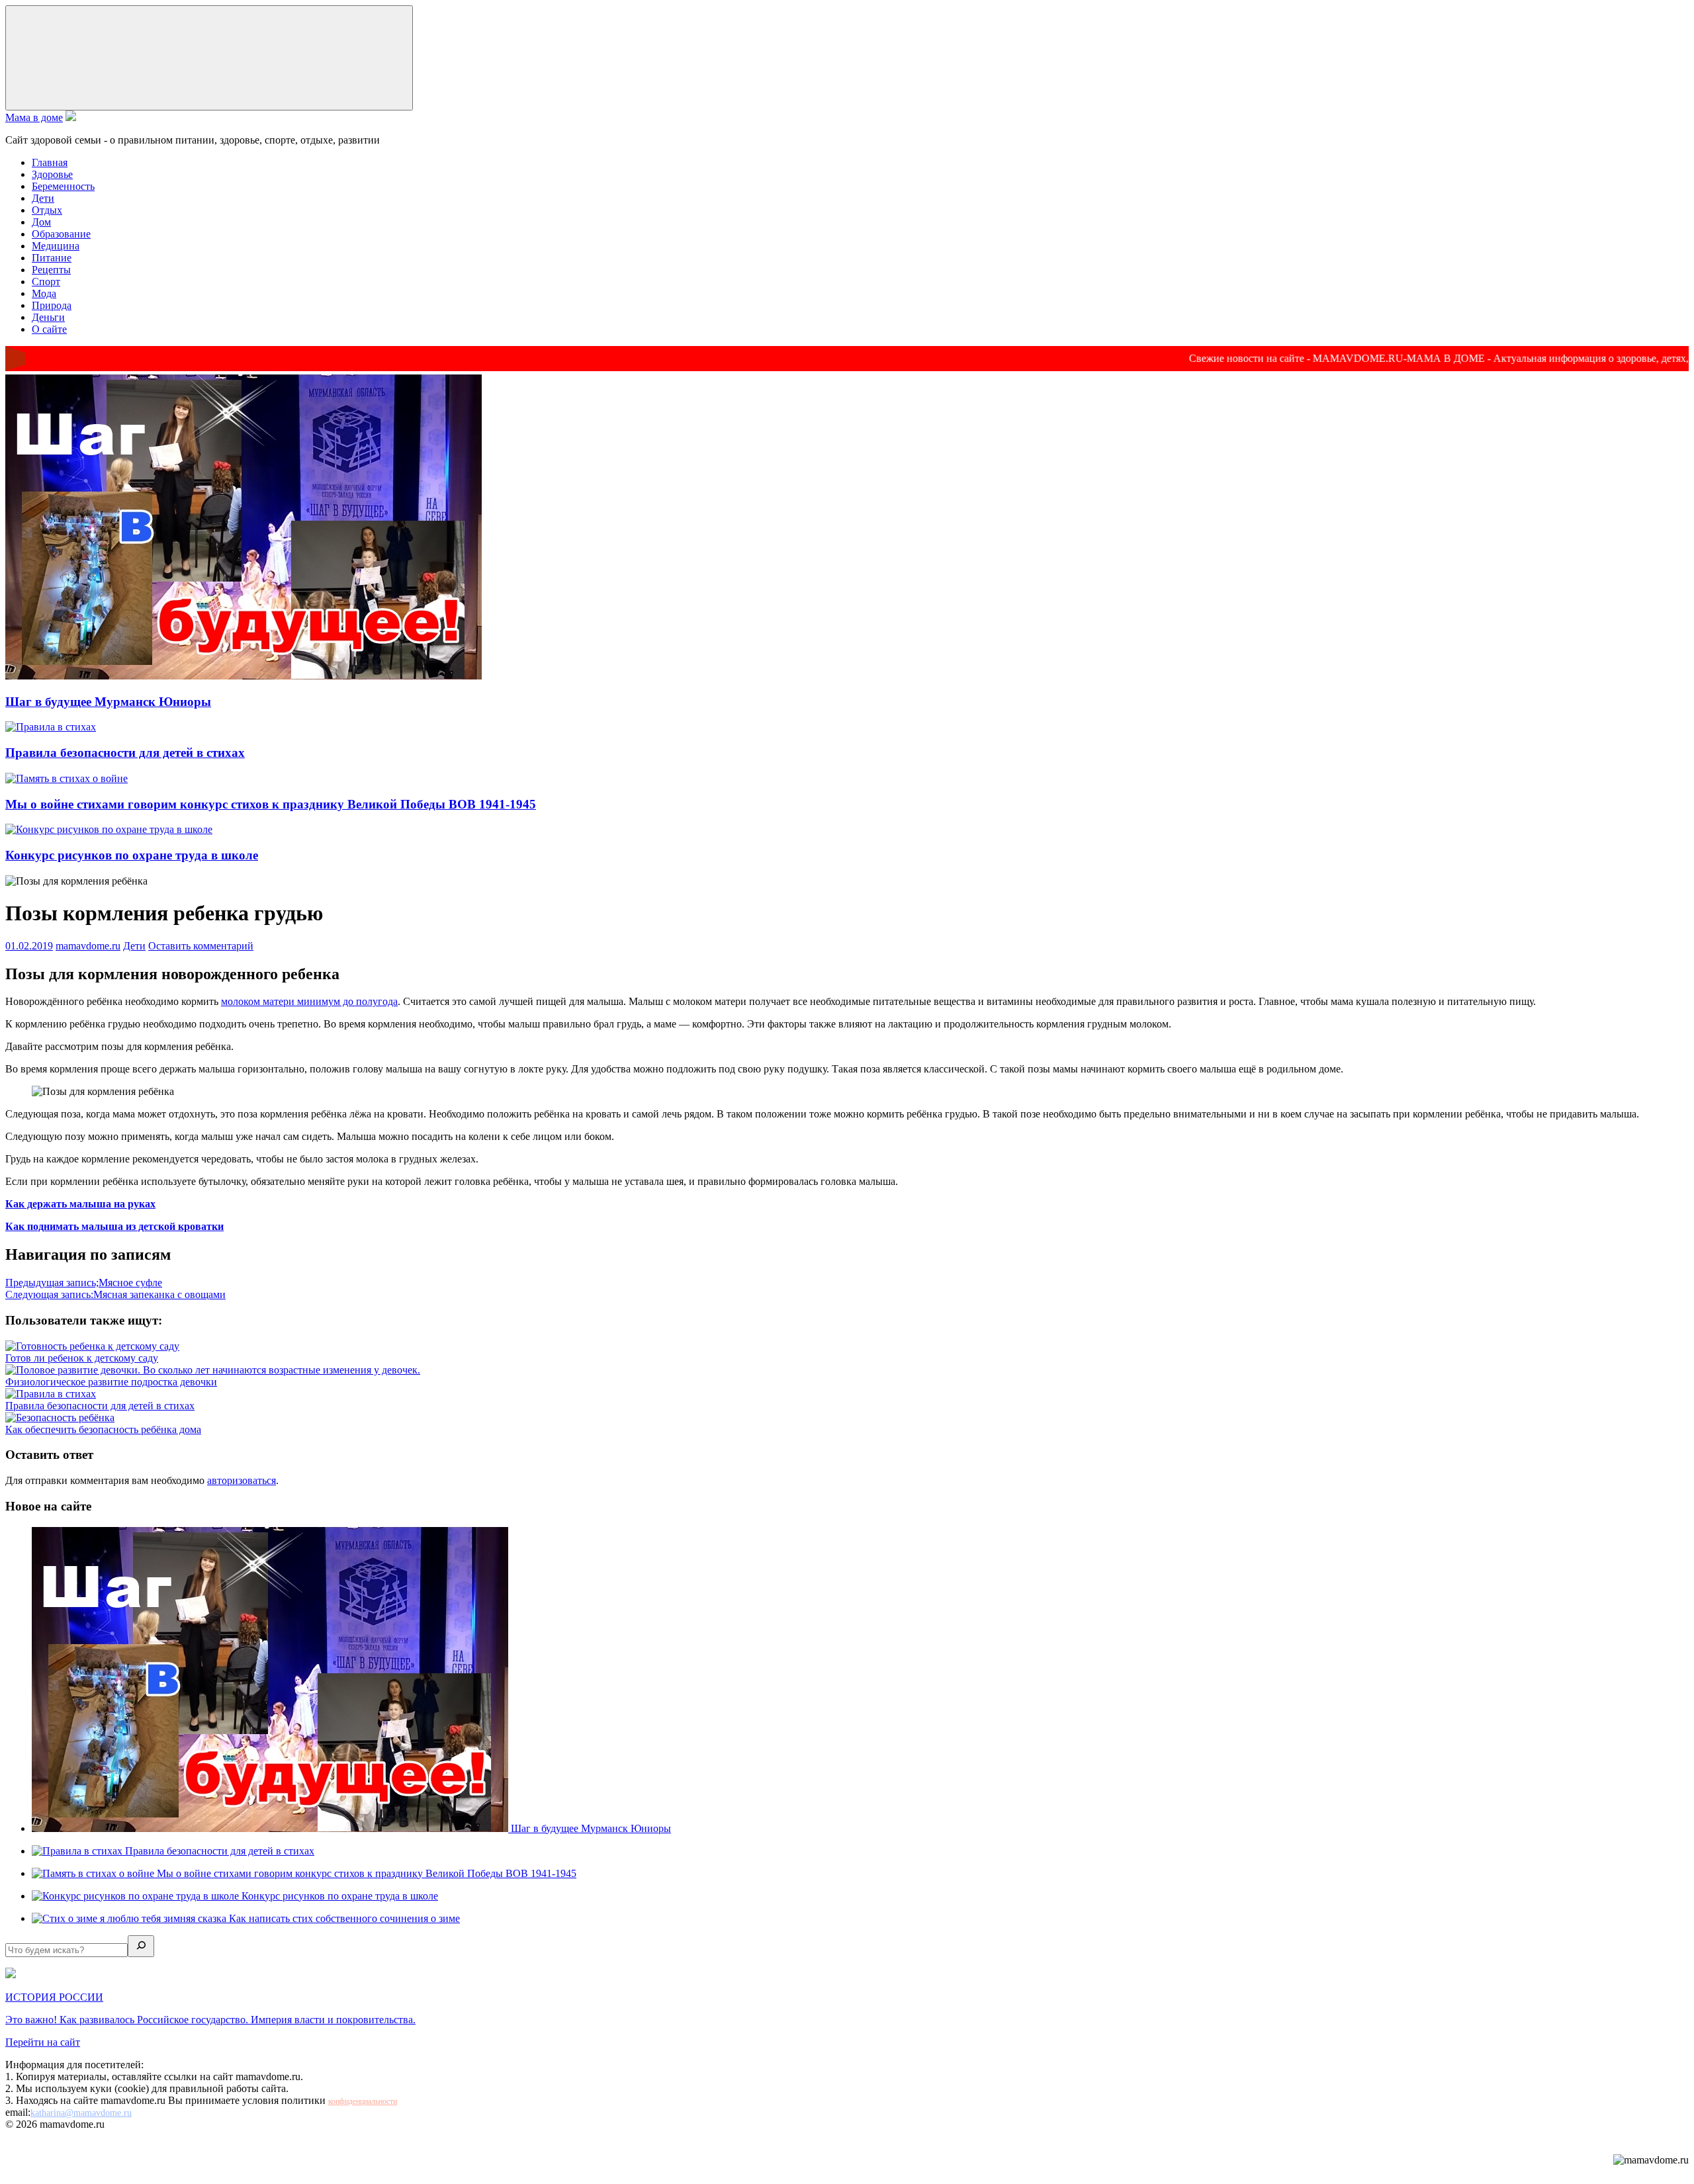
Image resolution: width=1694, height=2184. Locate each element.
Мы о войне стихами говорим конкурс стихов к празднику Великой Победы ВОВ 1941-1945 (271, 804)
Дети (43, 198)
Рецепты (51, 270)
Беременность (63, 186)
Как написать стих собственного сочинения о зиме (344, 1918)
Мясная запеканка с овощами (115, 1294)
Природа (52, 305)
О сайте (49, 329)
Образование (61, 234)
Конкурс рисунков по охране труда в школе (132, 855)
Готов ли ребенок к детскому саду (82, 1358)
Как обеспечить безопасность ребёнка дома (103, 1429)
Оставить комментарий (201, 946)
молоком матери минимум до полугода (309, 1001)
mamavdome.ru (88, 946)
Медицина (56, 246)
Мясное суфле (84, 1283)
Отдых (47, 210)
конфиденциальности (363, 2101)
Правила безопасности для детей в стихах (125, 753)
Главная (50, 162)
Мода (44, 293)
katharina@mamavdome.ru (81, 2113)
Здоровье (52, 174)
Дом (41, 222)
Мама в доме (34, 117)
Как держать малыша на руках (80, 1204)
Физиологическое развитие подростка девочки (111, 1382)
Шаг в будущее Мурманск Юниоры (108, 702)
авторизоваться (242, 1480)
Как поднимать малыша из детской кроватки (114, 1226)
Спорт (46, 282)
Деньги (48, 317)
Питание (52, 258)
